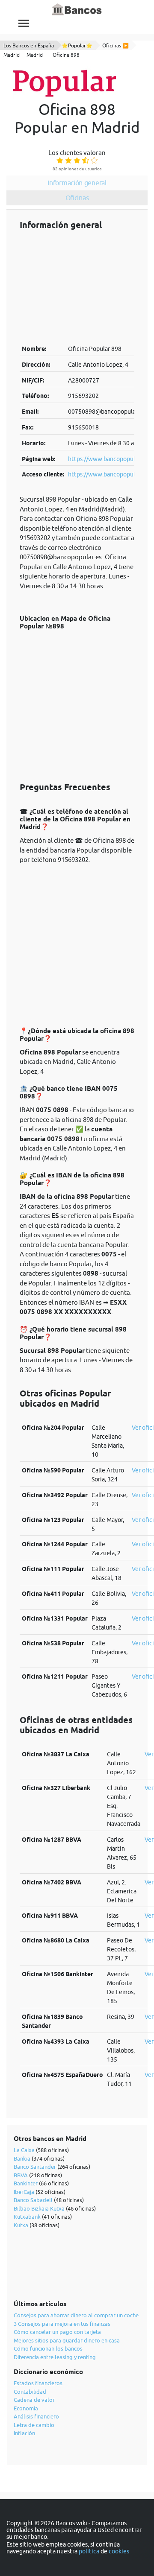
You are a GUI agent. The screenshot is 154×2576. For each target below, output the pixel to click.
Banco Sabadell (33, 2200)
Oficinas (77, 198)
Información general (77, 183)
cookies (119, 2551)
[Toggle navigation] (24, 23)
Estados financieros (38, 2383)
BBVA (21, 2175)
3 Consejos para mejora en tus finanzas (62, 2324)
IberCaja (24, 2192)
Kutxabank (27, 2217)
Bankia (22, 2158)
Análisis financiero (36, 2416)
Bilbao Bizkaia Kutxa (39, 2208)
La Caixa (24, 2150)
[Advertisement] (77, 287)
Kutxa (21, 2225)
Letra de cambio (34, 2425)
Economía (26, 2408)
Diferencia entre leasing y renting (55, 2357)
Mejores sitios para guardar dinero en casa (67, 2340)
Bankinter (26, 2183)
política (89, 2551)
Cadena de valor (34, 2400)
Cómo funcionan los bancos (48, 2348)
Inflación (24, 2433)
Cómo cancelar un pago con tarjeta (57, 2332)
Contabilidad (30, 2392)
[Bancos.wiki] (77, 10)
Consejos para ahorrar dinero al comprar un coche (76, 2315)
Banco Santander (35, 2167)
